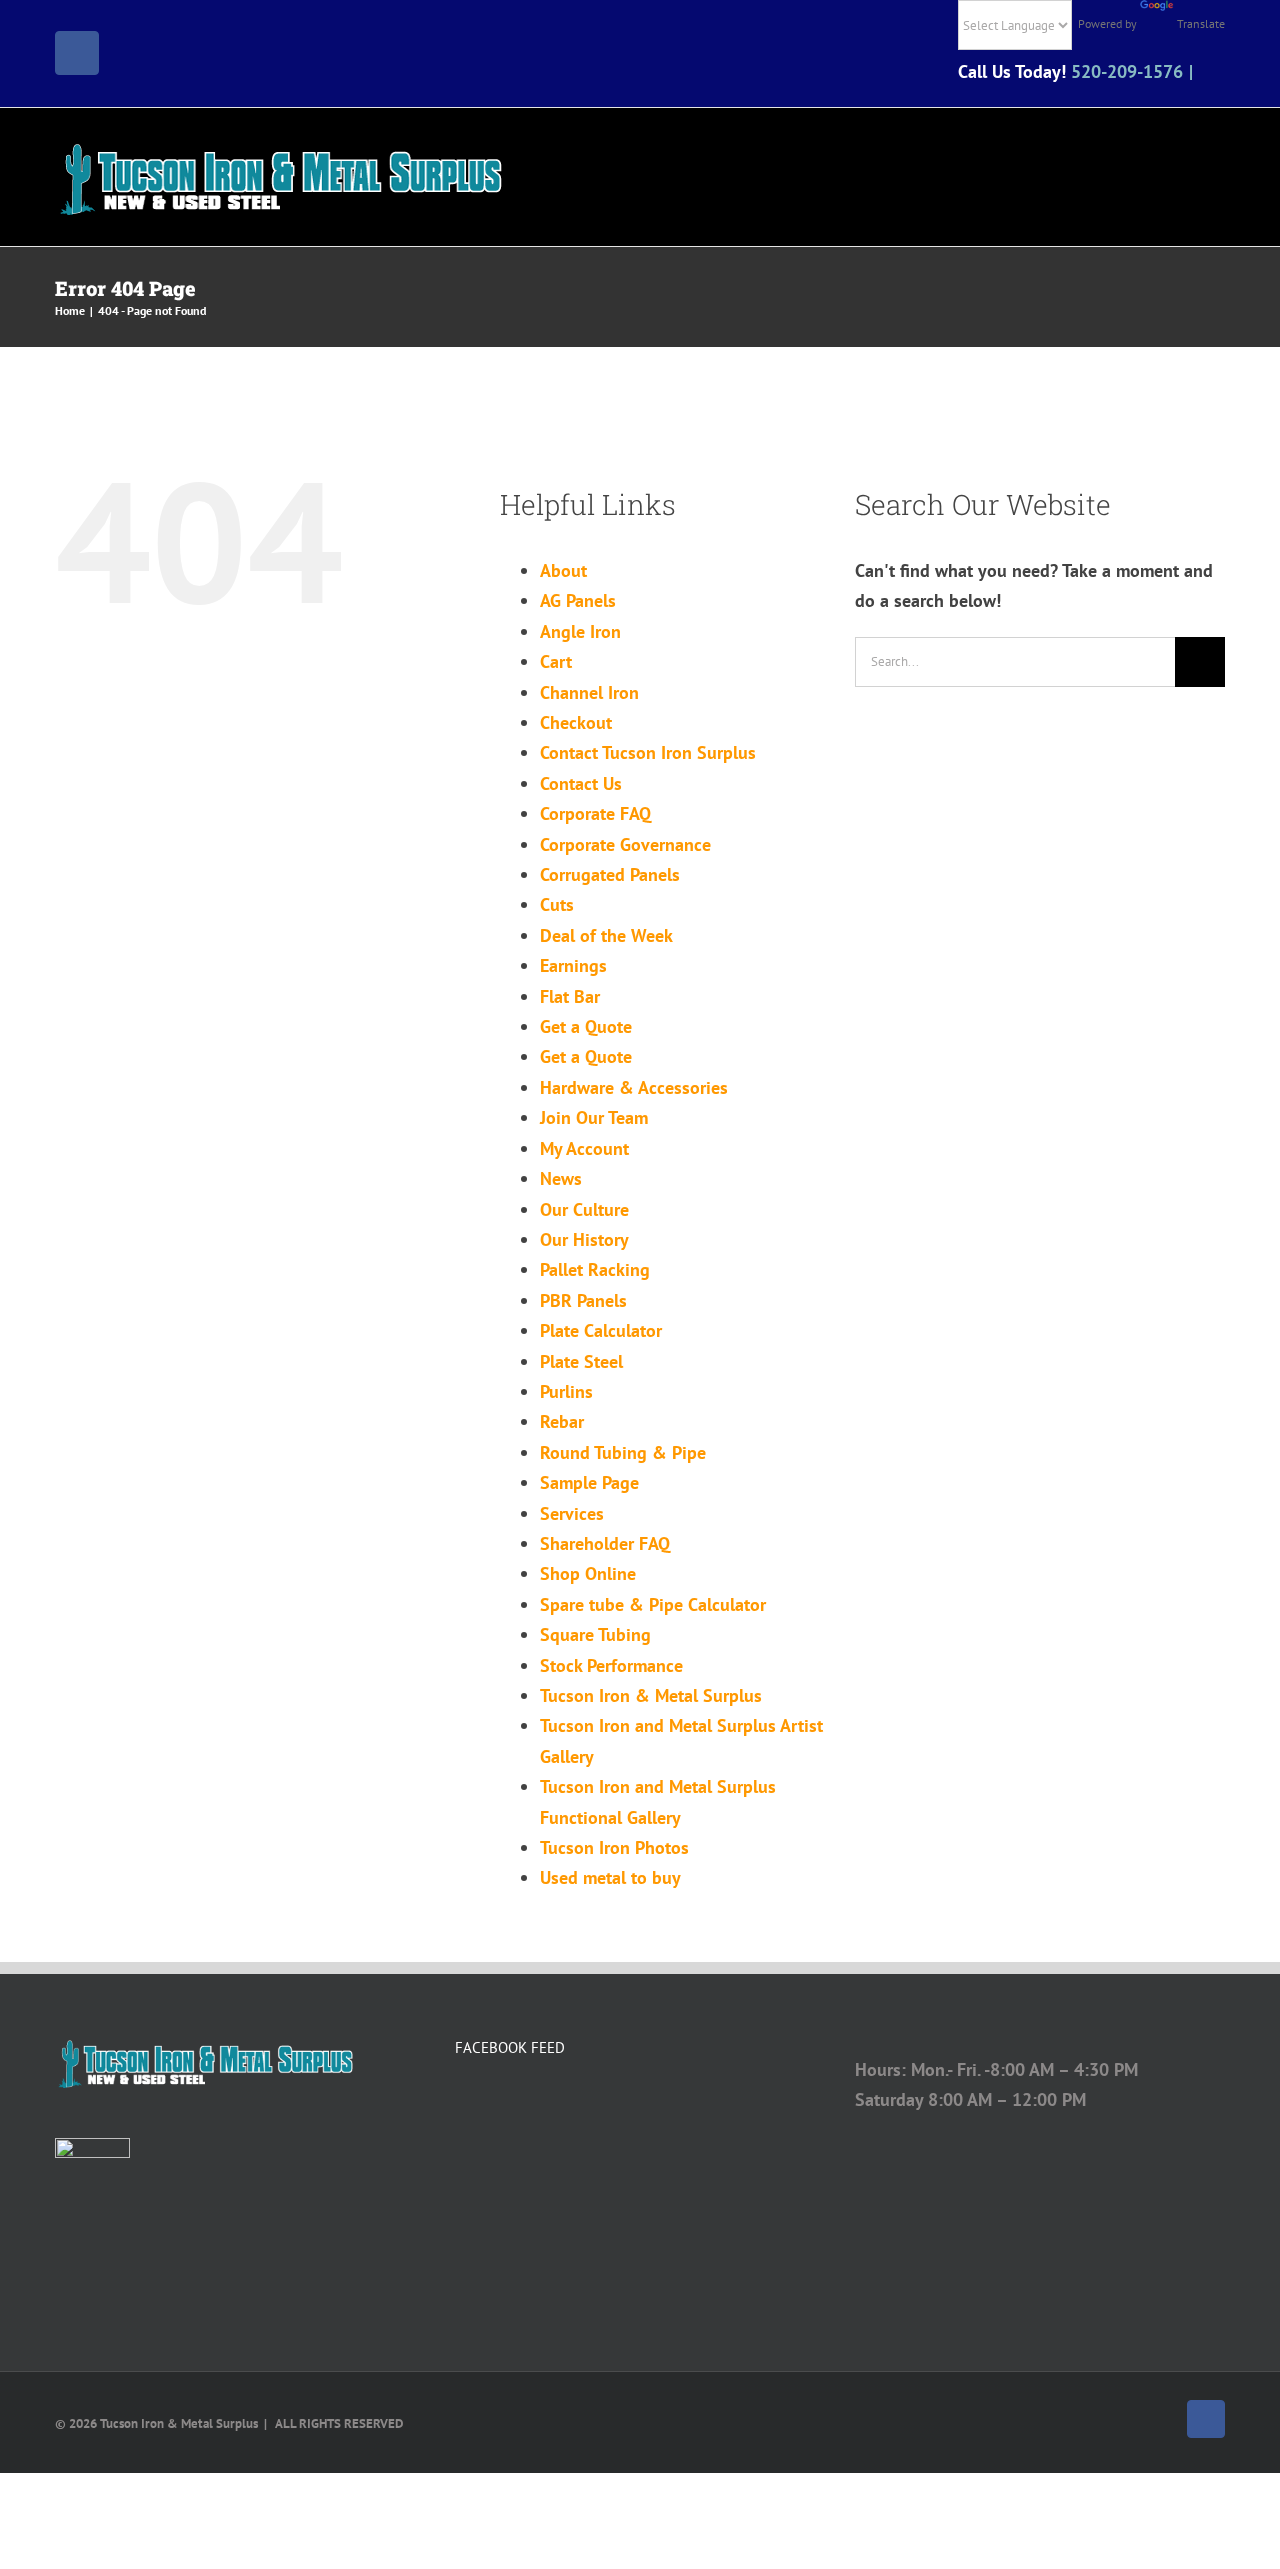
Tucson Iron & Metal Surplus (651, 1695)
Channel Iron (589, 692)
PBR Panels (583, 1300)
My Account (584, 1148)
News (561, 1178)
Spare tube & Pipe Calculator (653, 1604)
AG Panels (578, 600)
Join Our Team (594, 1117)
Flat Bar (570, 996)
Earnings (573, 965)
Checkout (576, 722)
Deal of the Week (606, 935)
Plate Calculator (601, 1330)
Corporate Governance (625, 844)
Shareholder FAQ (605, 1543)
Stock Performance (611, 1665)
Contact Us (581, 783)
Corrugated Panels (610, 874)
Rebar (562, 1421)
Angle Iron (580, 631)
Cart (556, 661)
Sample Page (589, 1482)
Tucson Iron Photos (614, 1847)
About (563, 570)
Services (572, 1513)
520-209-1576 (1127, 71)
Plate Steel (581, 1361)
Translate (1201, 23)
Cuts (557, 904)
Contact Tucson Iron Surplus (648, 752)
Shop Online (588, 1573)
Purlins (566, 1391)
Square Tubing (595, 1634)
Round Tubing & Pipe (623, 1452)
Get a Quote (586, 1026)
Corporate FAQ (595, 813)
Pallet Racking (595, 1269)
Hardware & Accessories (634, 1087)
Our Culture (584, 1209)
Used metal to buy (610, 1877)
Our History (584, 1239)
